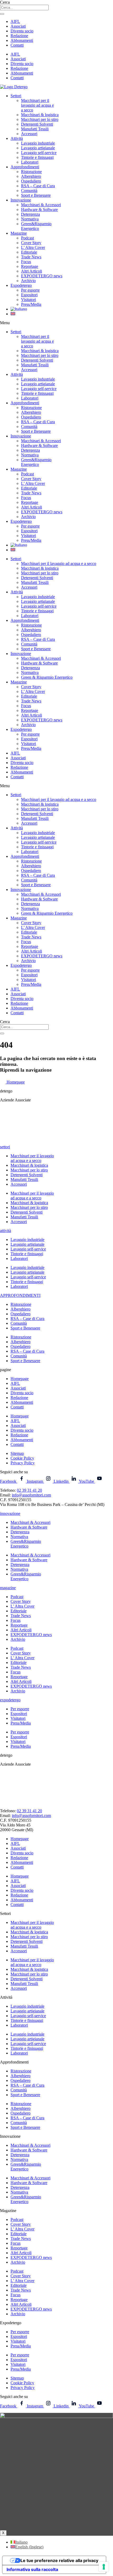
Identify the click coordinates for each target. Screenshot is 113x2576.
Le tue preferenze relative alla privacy (59, 2560)
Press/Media (31, 304)
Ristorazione (31, 172)
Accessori (29, 134)
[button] (56, 323)
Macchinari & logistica (40, 115)
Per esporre (30, 290)
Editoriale (29, 252)
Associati (18, 26)
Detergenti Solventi (37, 124)
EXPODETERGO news (42, 276)
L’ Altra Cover (33, 247)
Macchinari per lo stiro (40, 119)
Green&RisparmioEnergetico (36, 226)
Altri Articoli (32, 271)
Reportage (30, 266)
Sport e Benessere (36, 195)
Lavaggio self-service (39, 153)
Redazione (19, 36)
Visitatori (29, 300)
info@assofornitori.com (31, 1495)
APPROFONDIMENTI (20, 1295)
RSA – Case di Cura (38, 186)
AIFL (15, 21)
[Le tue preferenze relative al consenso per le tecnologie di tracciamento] (104, 2567)
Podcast (27, 238)
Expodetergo (21, 285)
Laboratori (30, 162)
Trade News (31, 257)
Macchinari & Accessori (41, 205)
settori (5, 1147)
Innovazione (21, 200)
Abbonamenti (22, 40)
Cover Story (31, 243)
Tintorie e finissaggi (37, 157)
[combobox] (24, 8)
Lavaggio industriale (38, 143)
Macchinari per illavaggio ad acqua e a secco (37, 105)
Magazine (19, 233)
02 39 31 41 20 (29, 1490)
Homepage (20, 1379)
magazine (8, 1588)
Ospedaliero (31, 181)
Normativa (30, 219)
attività (6, 1231)
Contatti (17, 45)
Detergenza (30, 214)
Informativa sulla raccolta (32, 2569)
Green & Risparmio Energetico (47, 677)
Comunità (29, 191)
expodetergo (10, 1700)
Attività (17, 138)
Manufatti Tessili (35, 129)
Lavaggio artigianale (38, 148)
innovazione (10, 1513)
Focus (26, 262)
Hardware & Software (39, 210)
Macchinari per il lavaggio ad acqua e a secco (59, 563)
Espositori (29, 295)
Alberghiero (31, 176)
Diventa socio (22, 31)
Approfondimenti (25, 167)
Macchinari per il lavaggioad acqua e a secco (32, 1158)
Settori (16, 96)
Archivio (28, 281)
